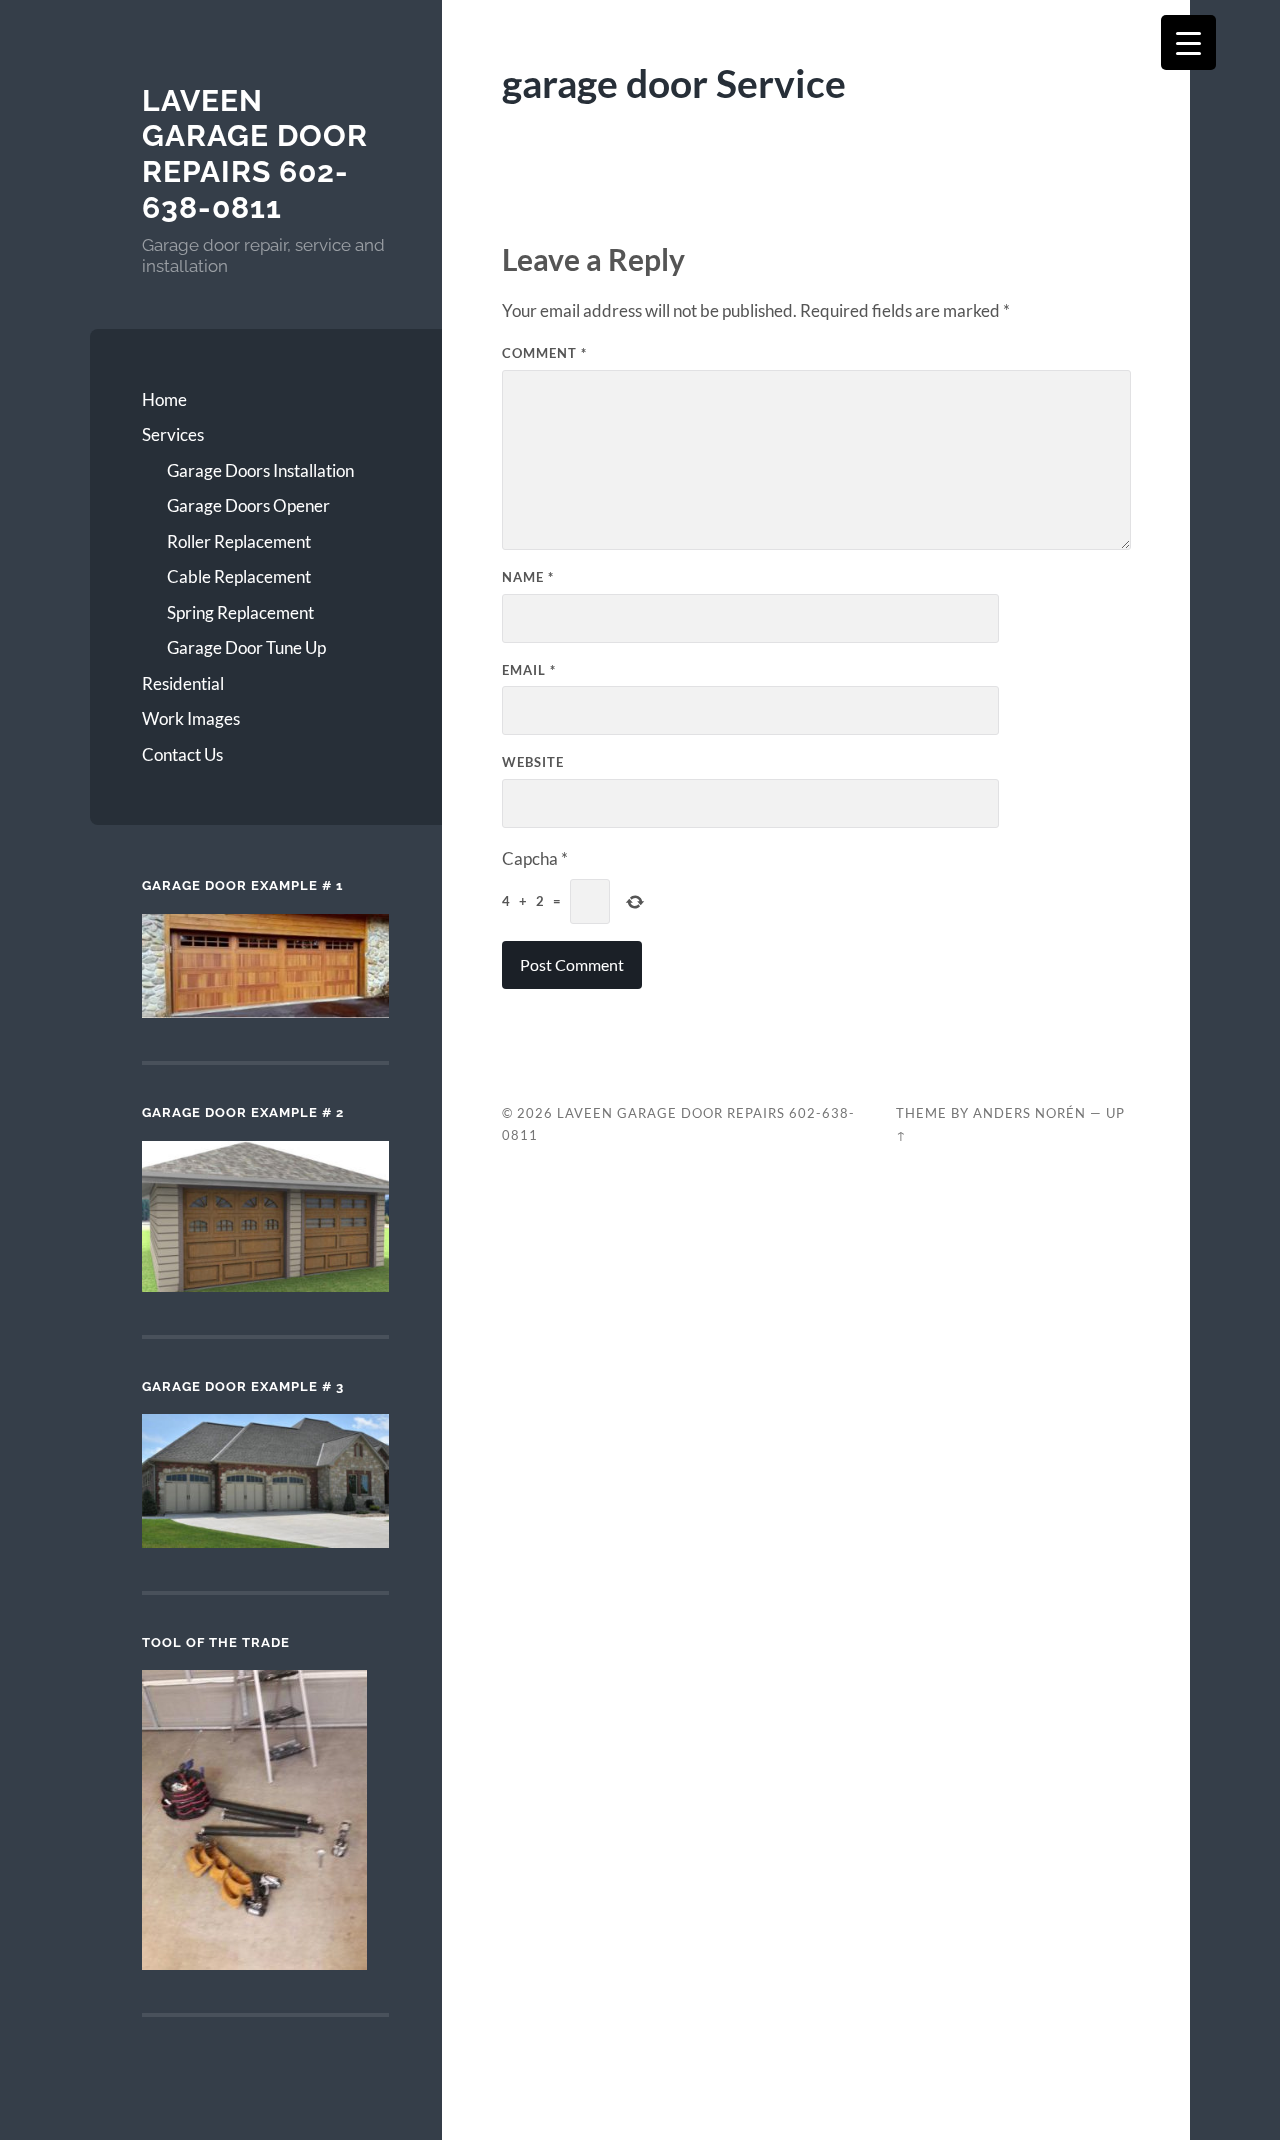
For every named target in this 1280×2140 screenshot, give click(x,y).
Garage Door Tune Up (246, 647)
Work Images (191, 718)
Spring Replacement (240, 612)
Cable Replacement (239, 576)
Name (528, 577)
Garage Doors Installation (260, 470)
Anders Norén (1029, 1113)
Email (529, 670)
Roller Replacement (239, 541)
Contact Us (182, 754)
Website (533, 762)
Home (164, 399)
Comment (544, 353)
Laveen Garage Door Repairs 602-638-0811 (255, 154)
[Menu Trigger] (1188, 42)
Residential (183, 683)
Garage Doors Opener (248, 505)
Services (173, 434)
